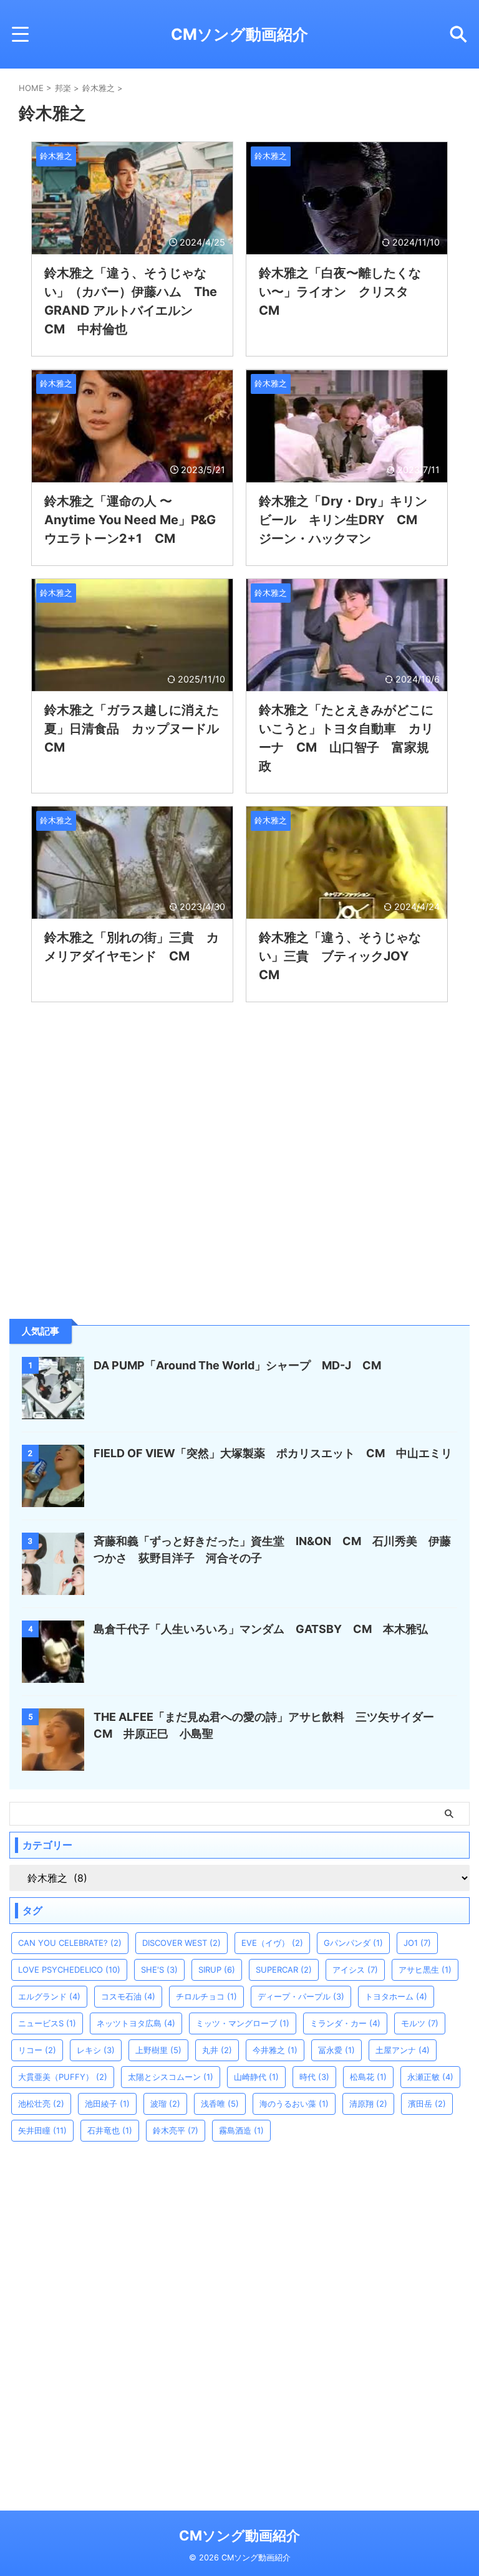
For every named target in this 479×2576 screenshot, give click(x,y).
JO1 (417, 1943)
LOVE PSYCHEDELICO (69, 1970)
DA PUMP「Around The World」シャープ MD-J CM (237, 1365)
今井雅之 (275, 2050)
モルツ (420, 2023)
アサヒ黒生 (425, 1970)
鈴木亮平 (176, 2130)
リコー (37, 2050)
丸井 (217, 2050)
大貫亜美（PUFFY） (63, 2077)
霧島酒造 (241, 2130)
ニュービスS (47, 2023)
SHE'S (159, 1970)
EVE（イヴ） (272, 1943)
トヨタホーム (396, 1996)
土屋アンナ (403, 2050)
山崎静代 (256, 2077)
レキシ (96, 2050)
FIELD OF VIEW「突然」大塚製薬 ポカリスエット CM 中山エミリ (273, 1453)
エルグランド (49, 1996)
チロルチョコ (206, 1996)
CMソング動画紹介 (239, 34)
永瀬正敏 (430, 2077)
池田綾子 (107, 2104)
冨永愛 (336, 2050)
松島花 (368, 2077)
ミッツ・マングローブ (243, 2023)
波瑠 (165, 2104)
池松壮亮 (41, 2104)
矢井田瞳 (42, 2130)
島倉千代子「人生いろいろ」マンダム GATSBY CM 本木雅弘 (261, 1629)
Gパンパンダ (353, 1943)
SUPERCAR (284, 1970)
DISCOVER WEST (181, 1943)
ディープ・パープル (301, 1996)
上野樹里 (158, 2050)
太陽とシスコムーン (171, 2077)
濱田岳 (427, 2104)
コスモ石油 (128, 1996)
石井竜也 (110, 2130)
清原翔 (368, 2104)
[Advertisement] (103, 1217)
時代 (314, 2077)
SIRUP (217, 1970)
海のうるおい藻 (294, 2104)
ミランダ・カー (345, 2023)
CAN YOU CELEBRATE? (70, 1943)
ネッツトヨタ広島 (136, 2023)
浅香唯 (220, 2104)
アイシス (355, 1970)
